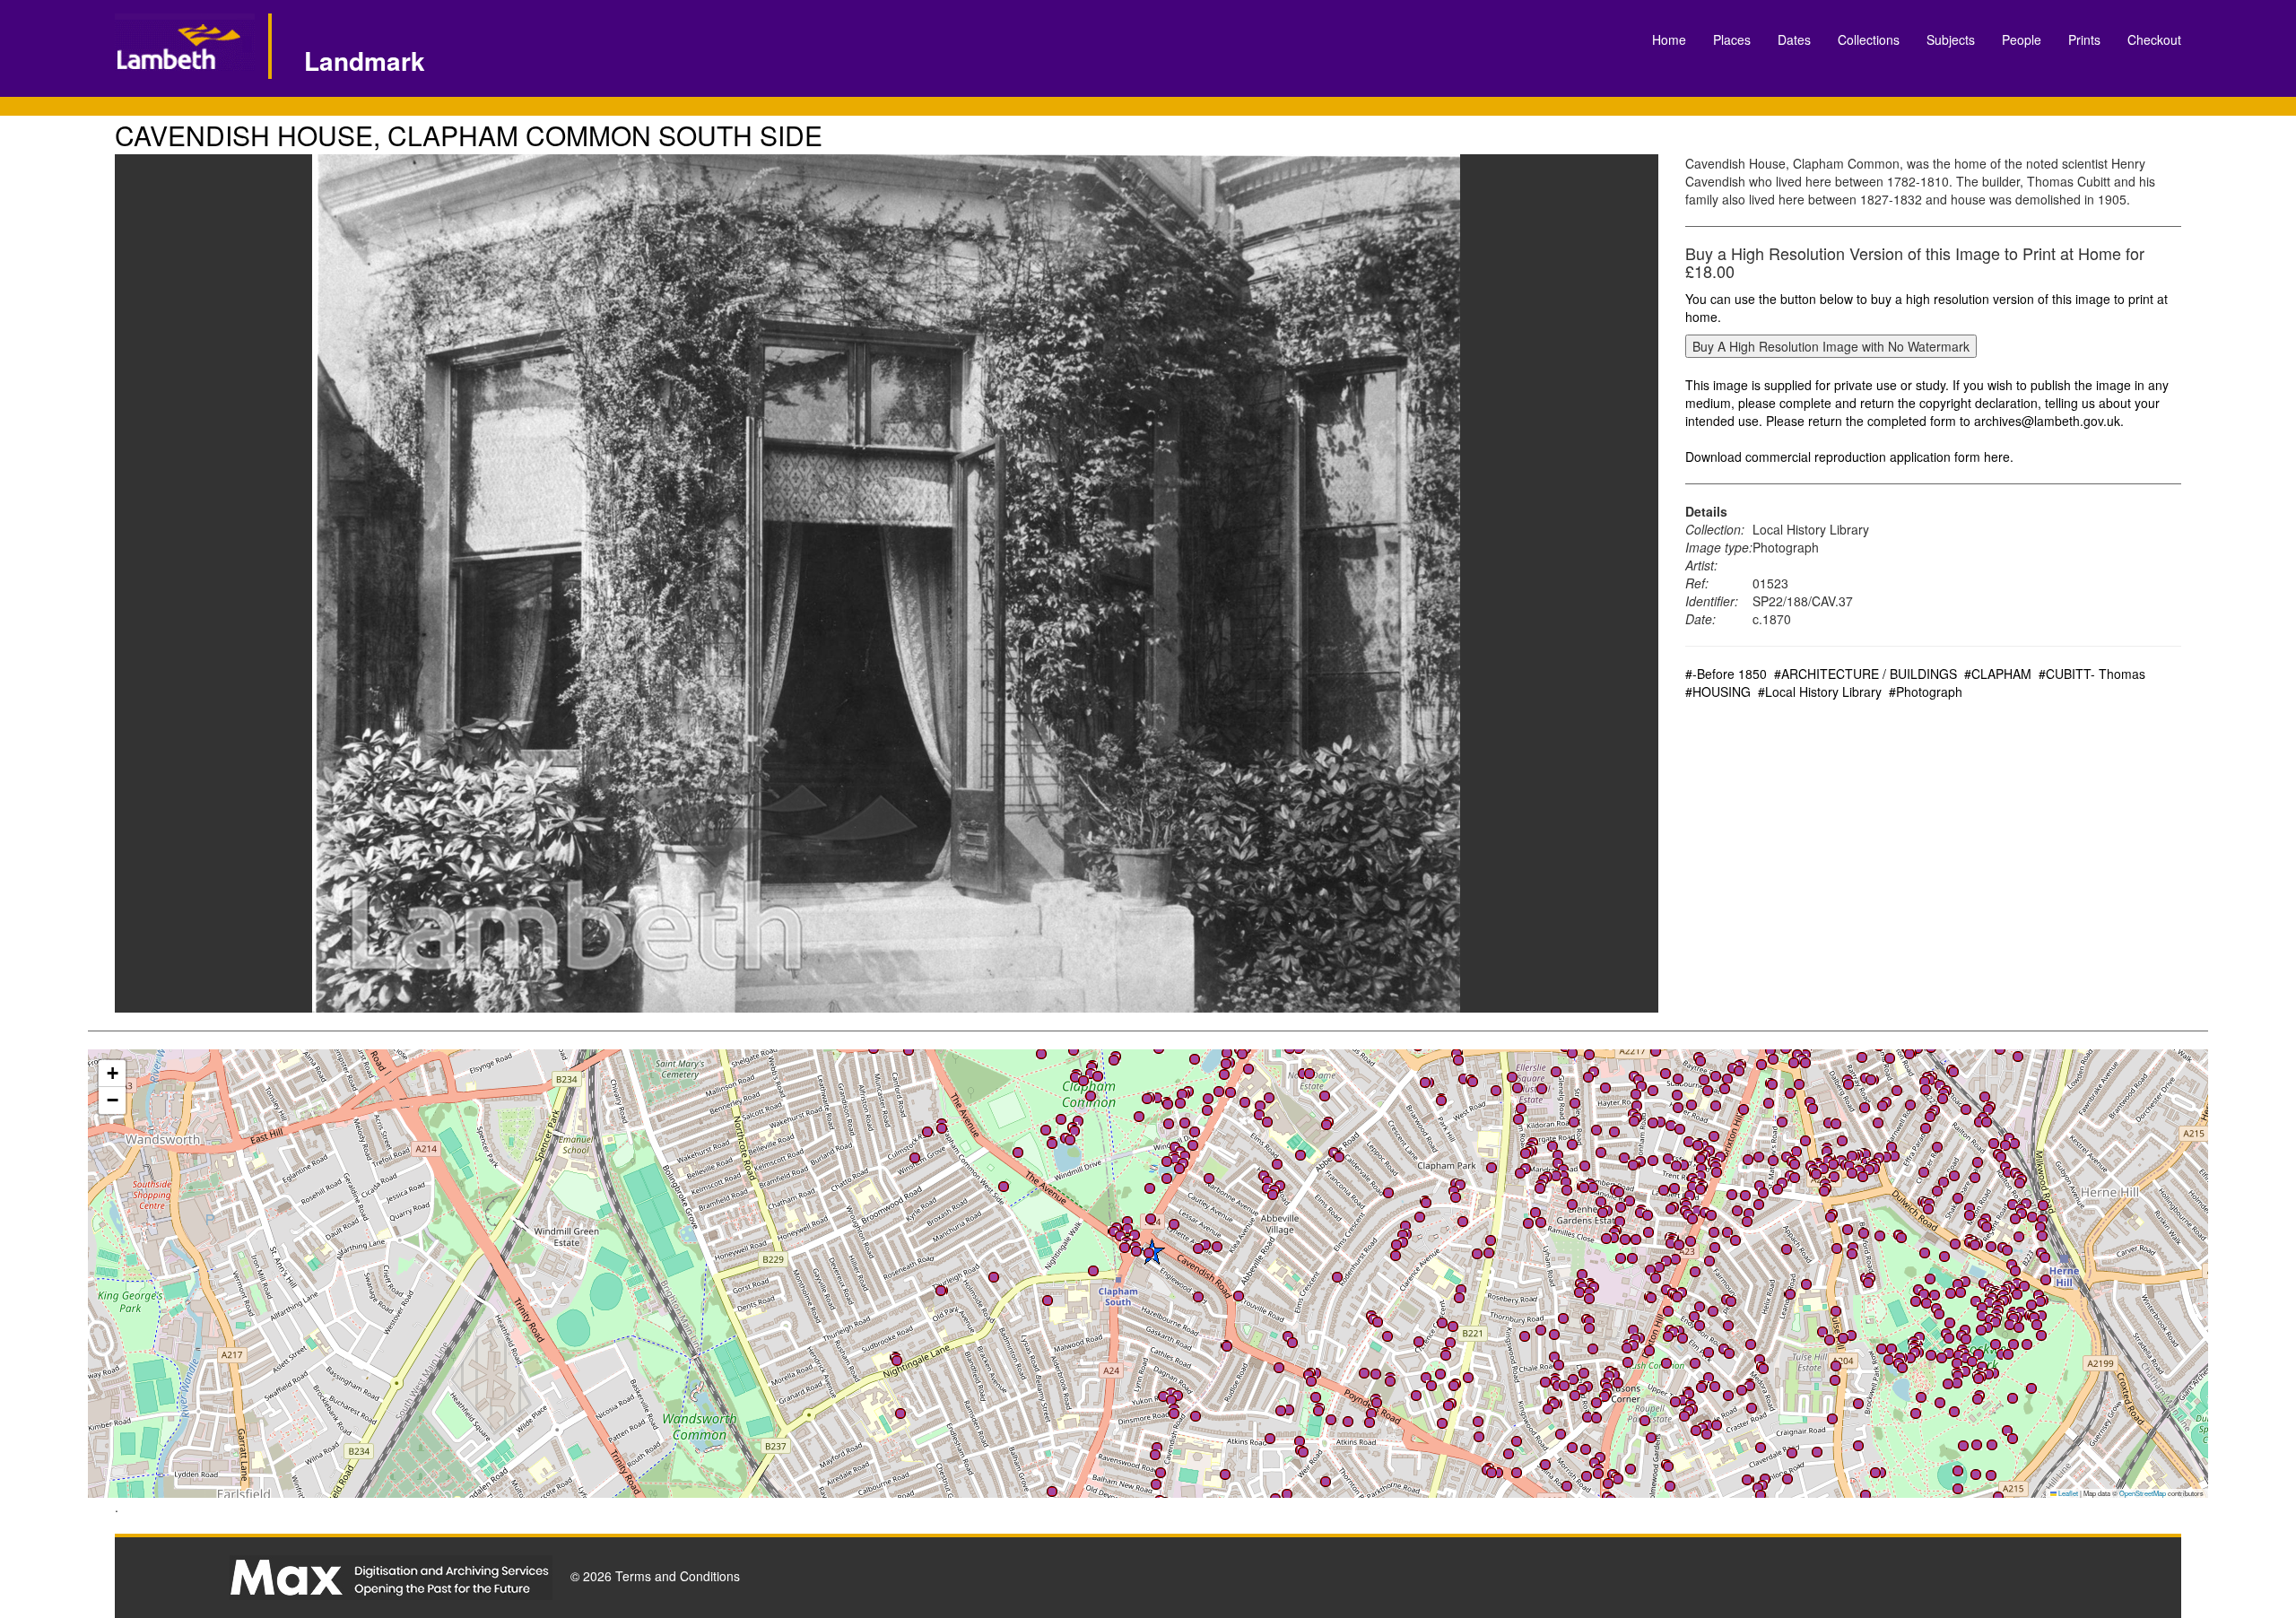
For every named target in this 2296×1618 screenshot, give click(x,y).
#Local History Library (1820, 692)
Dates (1794, 39)
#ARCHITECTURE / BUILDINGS (1865, 674)
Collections (1869, 39)
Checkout (2154, 39)
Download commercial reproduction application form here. (1849, 457)
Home (1669, 39)
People (2022, 39)
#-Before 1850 (1726, 674)
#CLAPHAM (1998, 674)
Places (1732, 39)
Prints (2084, 39)
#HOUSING (1718, 692)
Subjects (1951, 39)
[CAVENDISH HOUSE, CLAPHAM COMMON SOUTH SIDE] (887, 583)
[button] (1773, 1161)
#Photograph (1926, 692)
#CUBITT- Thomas (2092, 674)
